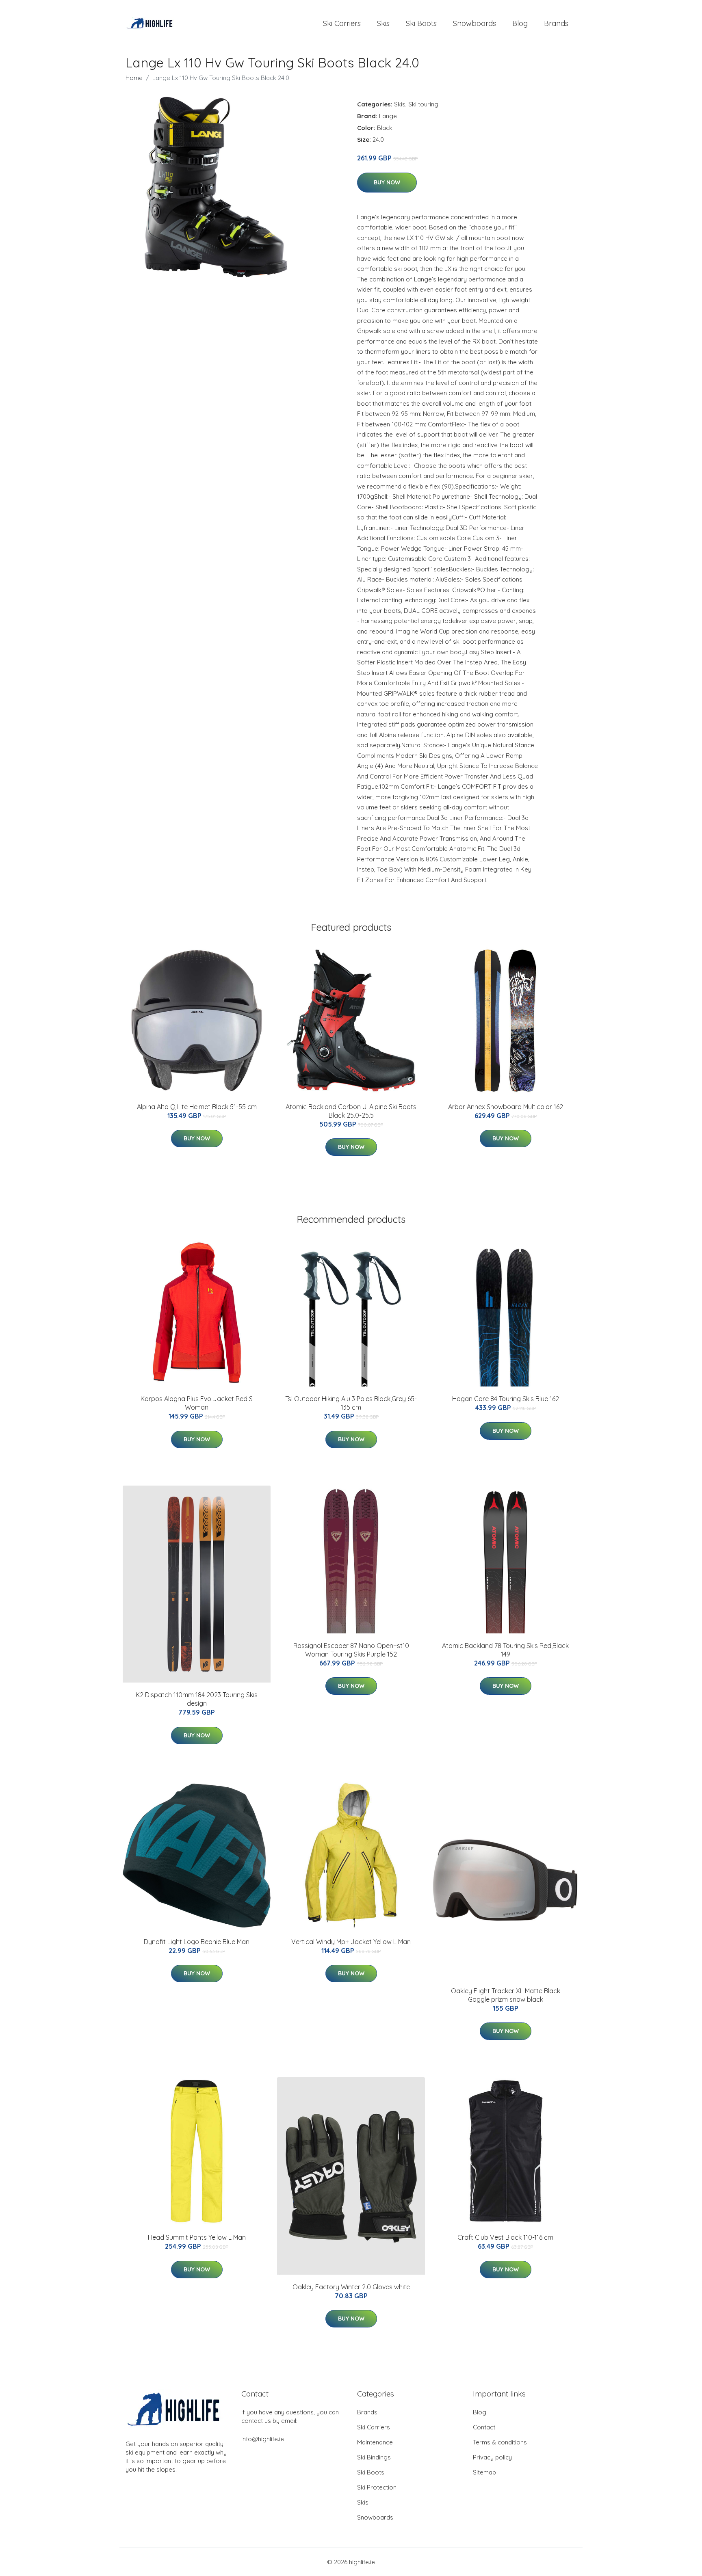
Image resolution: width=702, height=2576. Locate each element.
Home (134, 78)
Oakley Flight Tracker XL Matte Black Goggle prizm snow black (506, 1995)
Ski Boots (421, 23)
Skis (383, 23)
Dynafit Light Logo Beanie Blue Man (197, 1942)
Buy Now (387, 182)
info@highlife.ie (263, 2439)
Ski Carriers (342, 23)
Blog (520, 23)
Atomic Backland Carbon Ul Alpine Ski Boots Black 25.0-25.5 (351, 1111)
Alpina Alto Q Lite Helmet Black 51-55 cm (197, 1107)
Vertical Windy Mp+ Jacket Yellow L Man (351, 1942)
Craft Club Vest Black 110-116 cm (505, 2237)
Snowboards (474, 23)
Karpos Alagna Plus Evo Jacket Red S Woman (197, 1403)
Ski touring (423, 104)
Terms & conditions (500, 2442)
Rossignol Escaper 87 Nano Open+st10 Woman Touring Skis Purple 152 (351, 1650)
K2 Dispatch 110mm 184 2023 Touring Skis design (197, 1699)
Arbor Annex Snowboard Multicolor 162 (506, 1107)
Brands (556, 23)
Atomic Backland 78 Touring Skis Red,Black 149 (505, 1650)
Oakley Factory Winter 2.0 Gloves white (351, 2287)
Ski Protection (377, 2487)
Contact (484, 2427)
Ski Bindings (374, 2457)
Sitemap (484, 2472)
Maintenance (375, 2442)
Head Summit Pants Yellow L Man (197, 2237)
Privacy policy (492, 2457)
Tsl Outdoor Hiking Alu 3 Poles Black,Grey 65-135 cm (351, 1403)
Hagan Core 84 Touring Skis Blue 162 (506, 1399)
